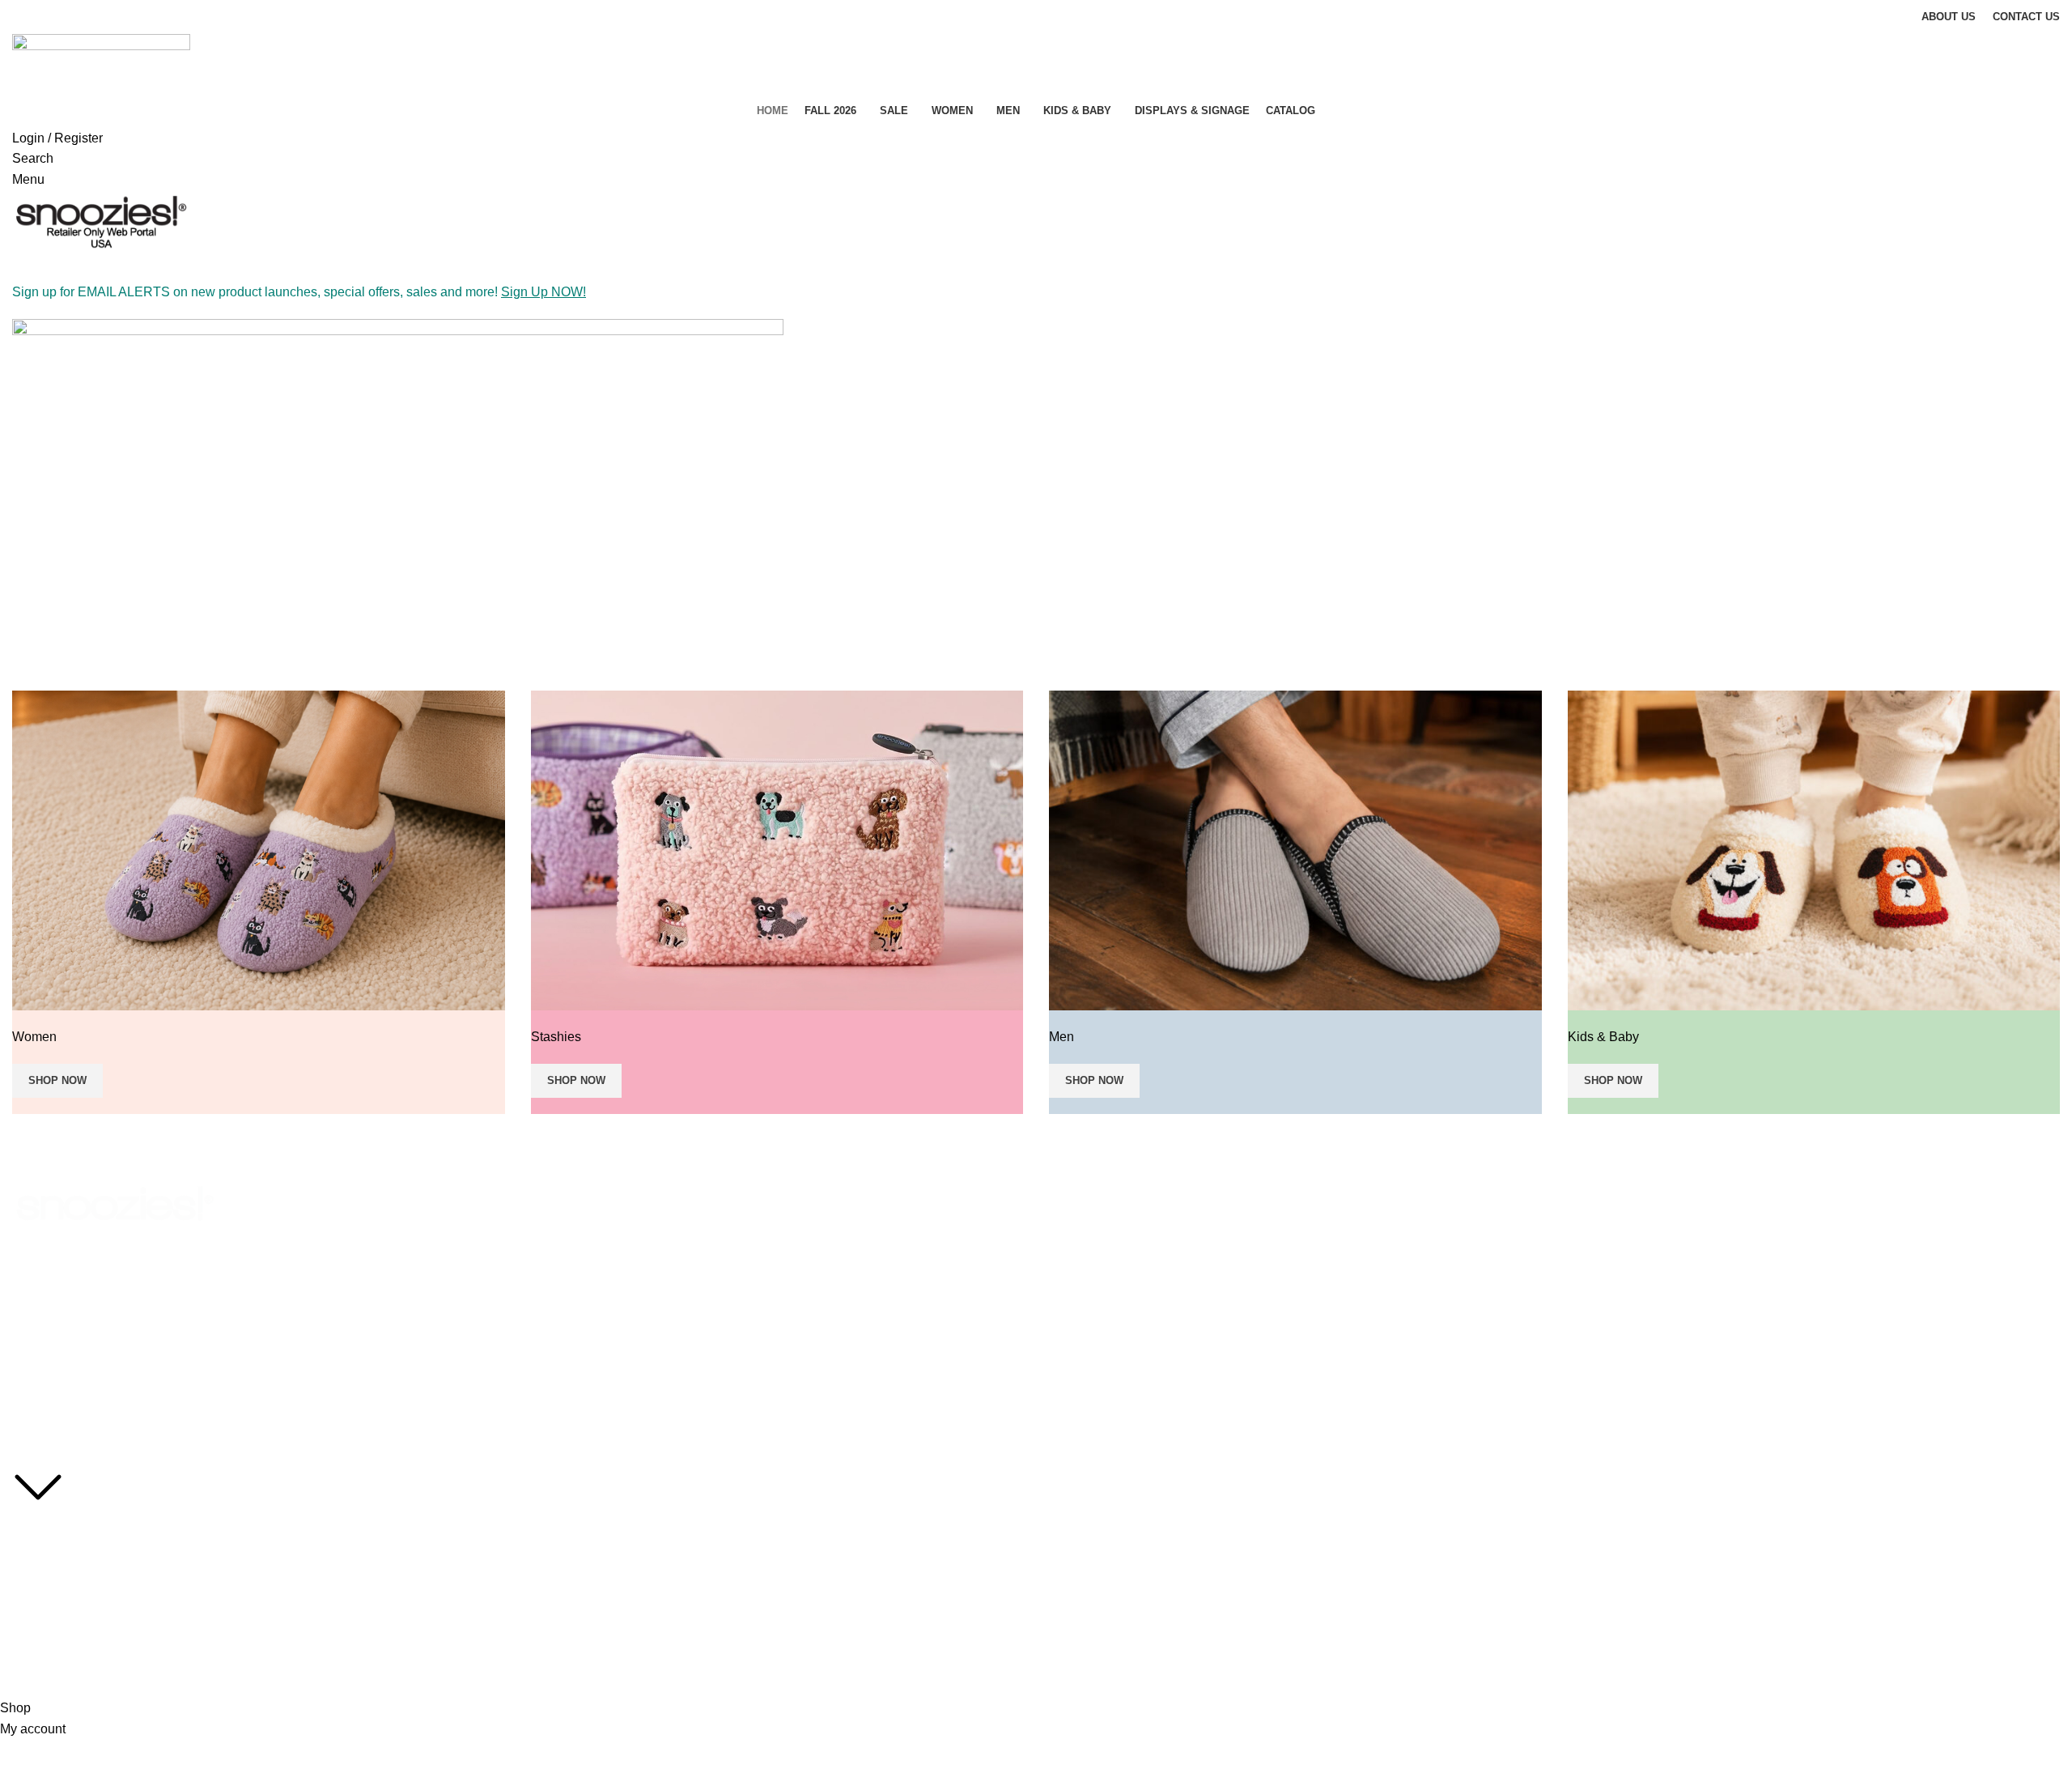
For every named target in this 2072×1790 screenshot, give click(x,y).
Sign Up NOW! (543, 292)
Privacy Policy (47, 1554)
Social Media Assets (63, 1527)
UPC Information (55, 1609)
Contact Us (40, 1638)
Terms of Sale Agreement (77, 1582)
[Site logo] (101, 63)
